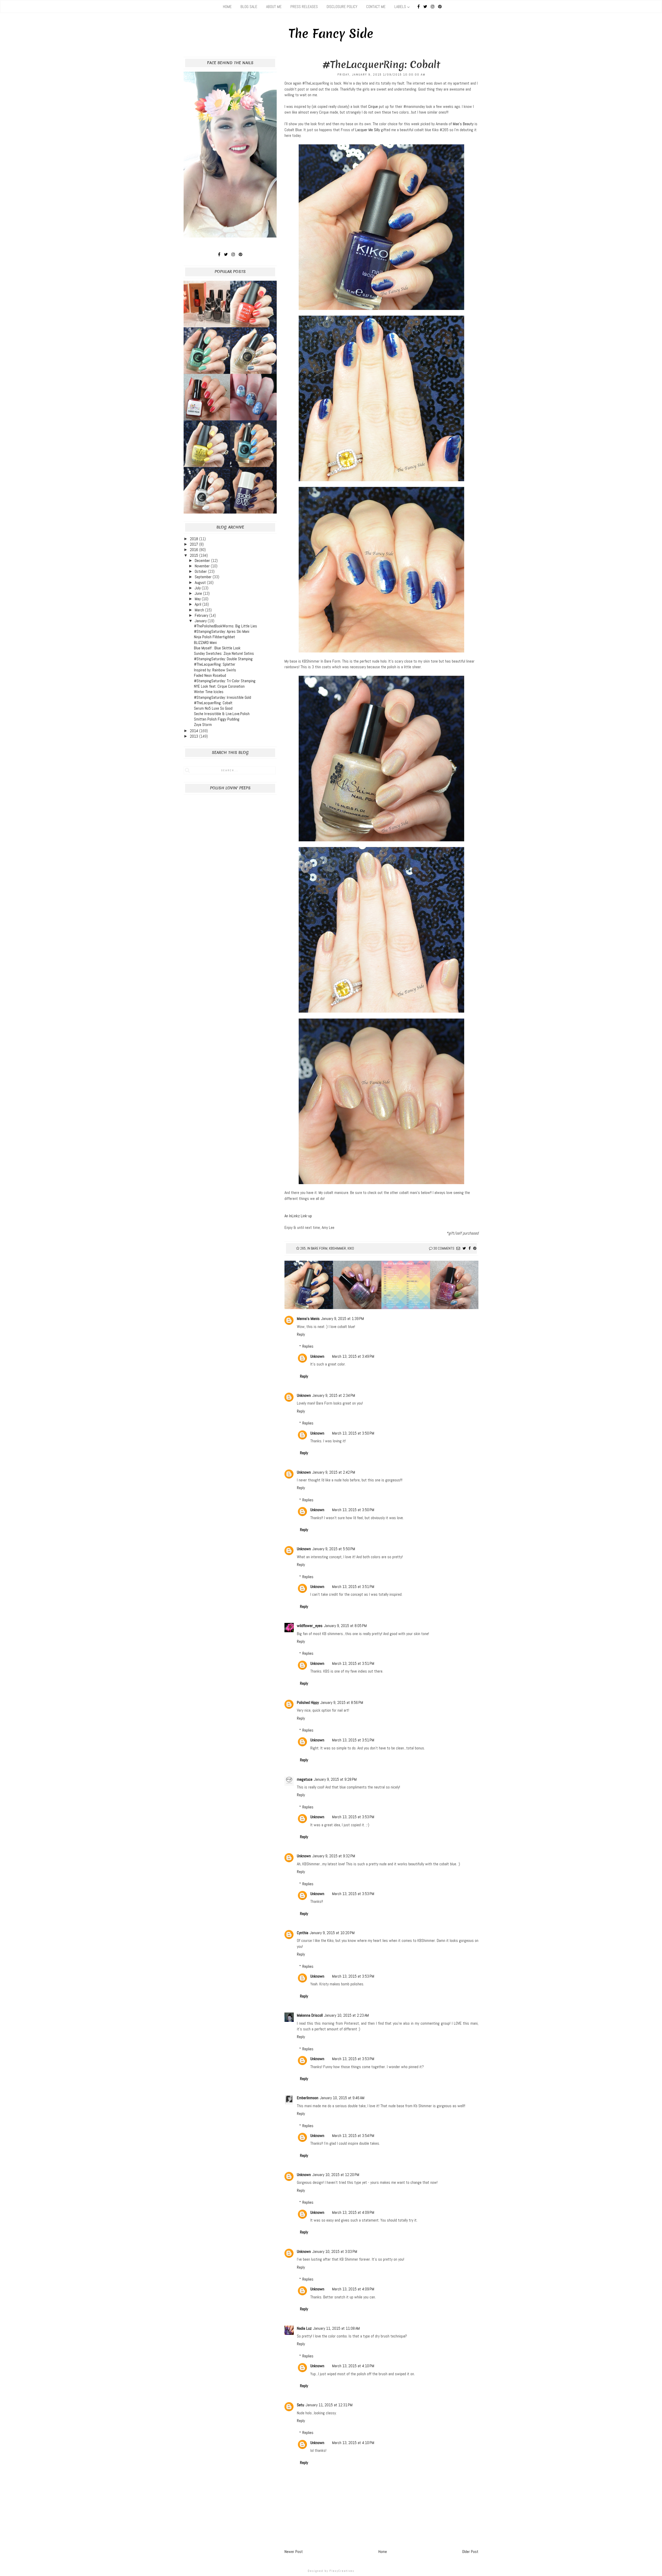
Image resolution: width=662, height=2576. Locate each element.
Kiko (351, 1248)
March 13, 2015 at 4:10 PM (353, 2366)
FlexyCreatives (342, 2571)
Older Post (470, 2552)
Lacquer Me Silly (368, 130)
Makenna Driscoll (310, 2015)
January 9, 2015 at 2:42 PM (334, 1472)
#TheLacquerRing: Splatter (215, 664)
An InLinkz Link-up (298, 1216)
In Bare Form (317, 1248)
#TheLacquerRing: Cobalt (213, 703)
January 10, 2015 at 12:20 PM (336, 2175)
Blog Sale (249, 7)
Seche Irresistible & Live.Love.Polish (222, 714)
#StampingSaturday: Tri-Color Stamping (225, 681)
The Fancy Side (331, 34)
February (202, 615)
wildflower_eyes (310, 1626)
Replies (308, 1346)
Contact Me (376, 7)
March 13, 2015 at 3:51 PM (353, 1587)
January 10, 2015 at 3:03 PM (335, 2251)
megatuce (305, 1779)
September (204, 577)
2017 (194, 544)
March (200, 610)
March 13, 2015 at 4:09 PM (353, 2212)
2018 (194, 539)
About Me (274, 7)
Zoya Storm (203, 725)
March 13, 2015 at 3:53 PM (353, 1817)
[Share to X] (464, 1248)
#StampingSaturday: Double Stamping (223, 659)
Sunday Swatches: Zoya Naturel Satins (224, 653)
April (198, 604)
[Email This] (458, 1248)
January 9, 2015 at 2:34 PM (334, 1395)
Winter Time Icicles (209, 692)
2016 (194, 550)
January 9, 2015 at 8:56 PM (342, 1702)
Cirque (373, 106)
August (201, 582)
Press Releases (304, 7)
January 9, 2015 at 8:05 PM (345, 1626)
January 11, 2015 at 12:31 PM (329, 2405)
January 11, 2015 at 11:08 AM (336, 2328)
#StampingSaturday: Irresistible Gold (223, 697)
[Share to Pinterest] (475, 1248)
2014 (194, 731)
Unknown (317, 1356)
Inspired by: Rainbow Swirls (215, 670)
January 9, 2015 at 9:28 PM (335, 1779)
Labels (400, 7)
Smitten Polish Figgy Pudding (217, 719)
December (203, 561)
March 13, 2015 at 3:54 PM (353, 2136)
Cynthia (303, 1933)
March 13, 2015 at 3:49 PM (353, 1356)
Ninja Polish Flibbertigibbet (215, 637)
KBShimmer (337, 1248)
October (201, 571)
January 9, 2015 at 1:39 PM (343, 1319)
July (198, 588)
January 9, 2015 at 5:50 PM (334, 1549)
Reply (301, 1334)
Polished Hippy (308, 1702)
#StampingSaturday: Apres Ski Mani (222, 631)
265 (303, 1248)
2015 (194, 555)
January (201, 621)
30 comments (444, 1248)
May (198, 599)
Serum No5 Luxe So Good (213, 708)
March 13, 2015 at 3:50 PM (353, 1433)
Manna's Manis (308, 1319)
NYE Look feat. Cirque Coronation (219, 686)
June (199, 593)
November (203, 566)
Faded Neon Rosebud (210, 675)
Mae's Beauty (463, 124)
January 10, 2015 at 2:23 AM (347, 2015)
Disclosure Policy (342, 7)
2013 (194, 736)
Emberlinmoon (308, 2098)
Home (227, 7)
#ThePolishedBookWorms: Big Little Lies (225, 626)
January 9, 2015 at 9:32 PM (334, 1856)
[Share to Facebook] (470, 1248)
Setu (300, 2405)
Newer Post (294, 2552)
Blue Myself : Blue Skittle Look (217, 648)
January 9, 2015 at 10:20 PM (332, 1933)
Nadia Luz (304, 2328)
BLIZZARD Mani (205, 643)
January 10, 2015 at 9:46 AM (342, 2098)
